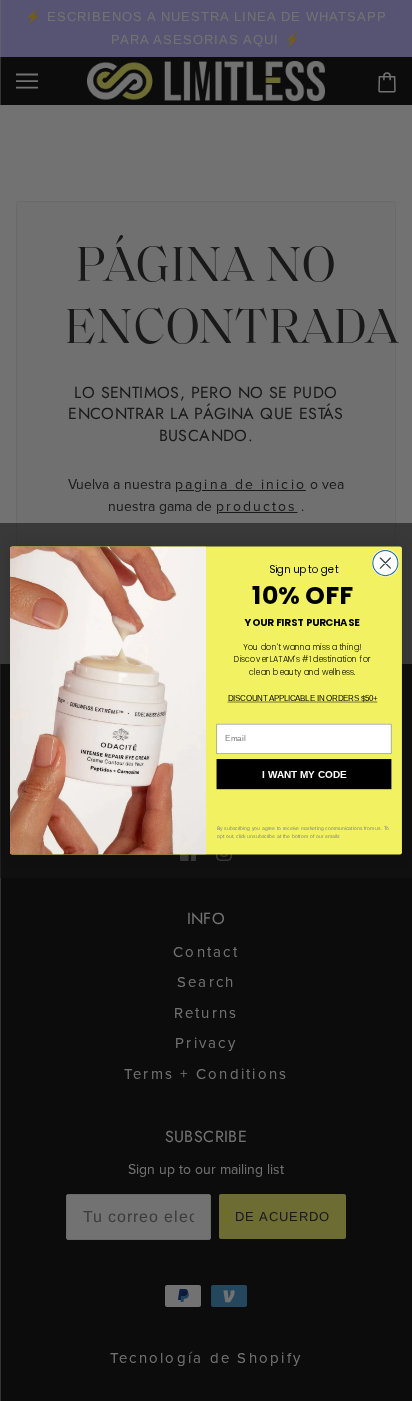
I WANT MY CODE (304, 774)
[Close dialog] (385, 563)
